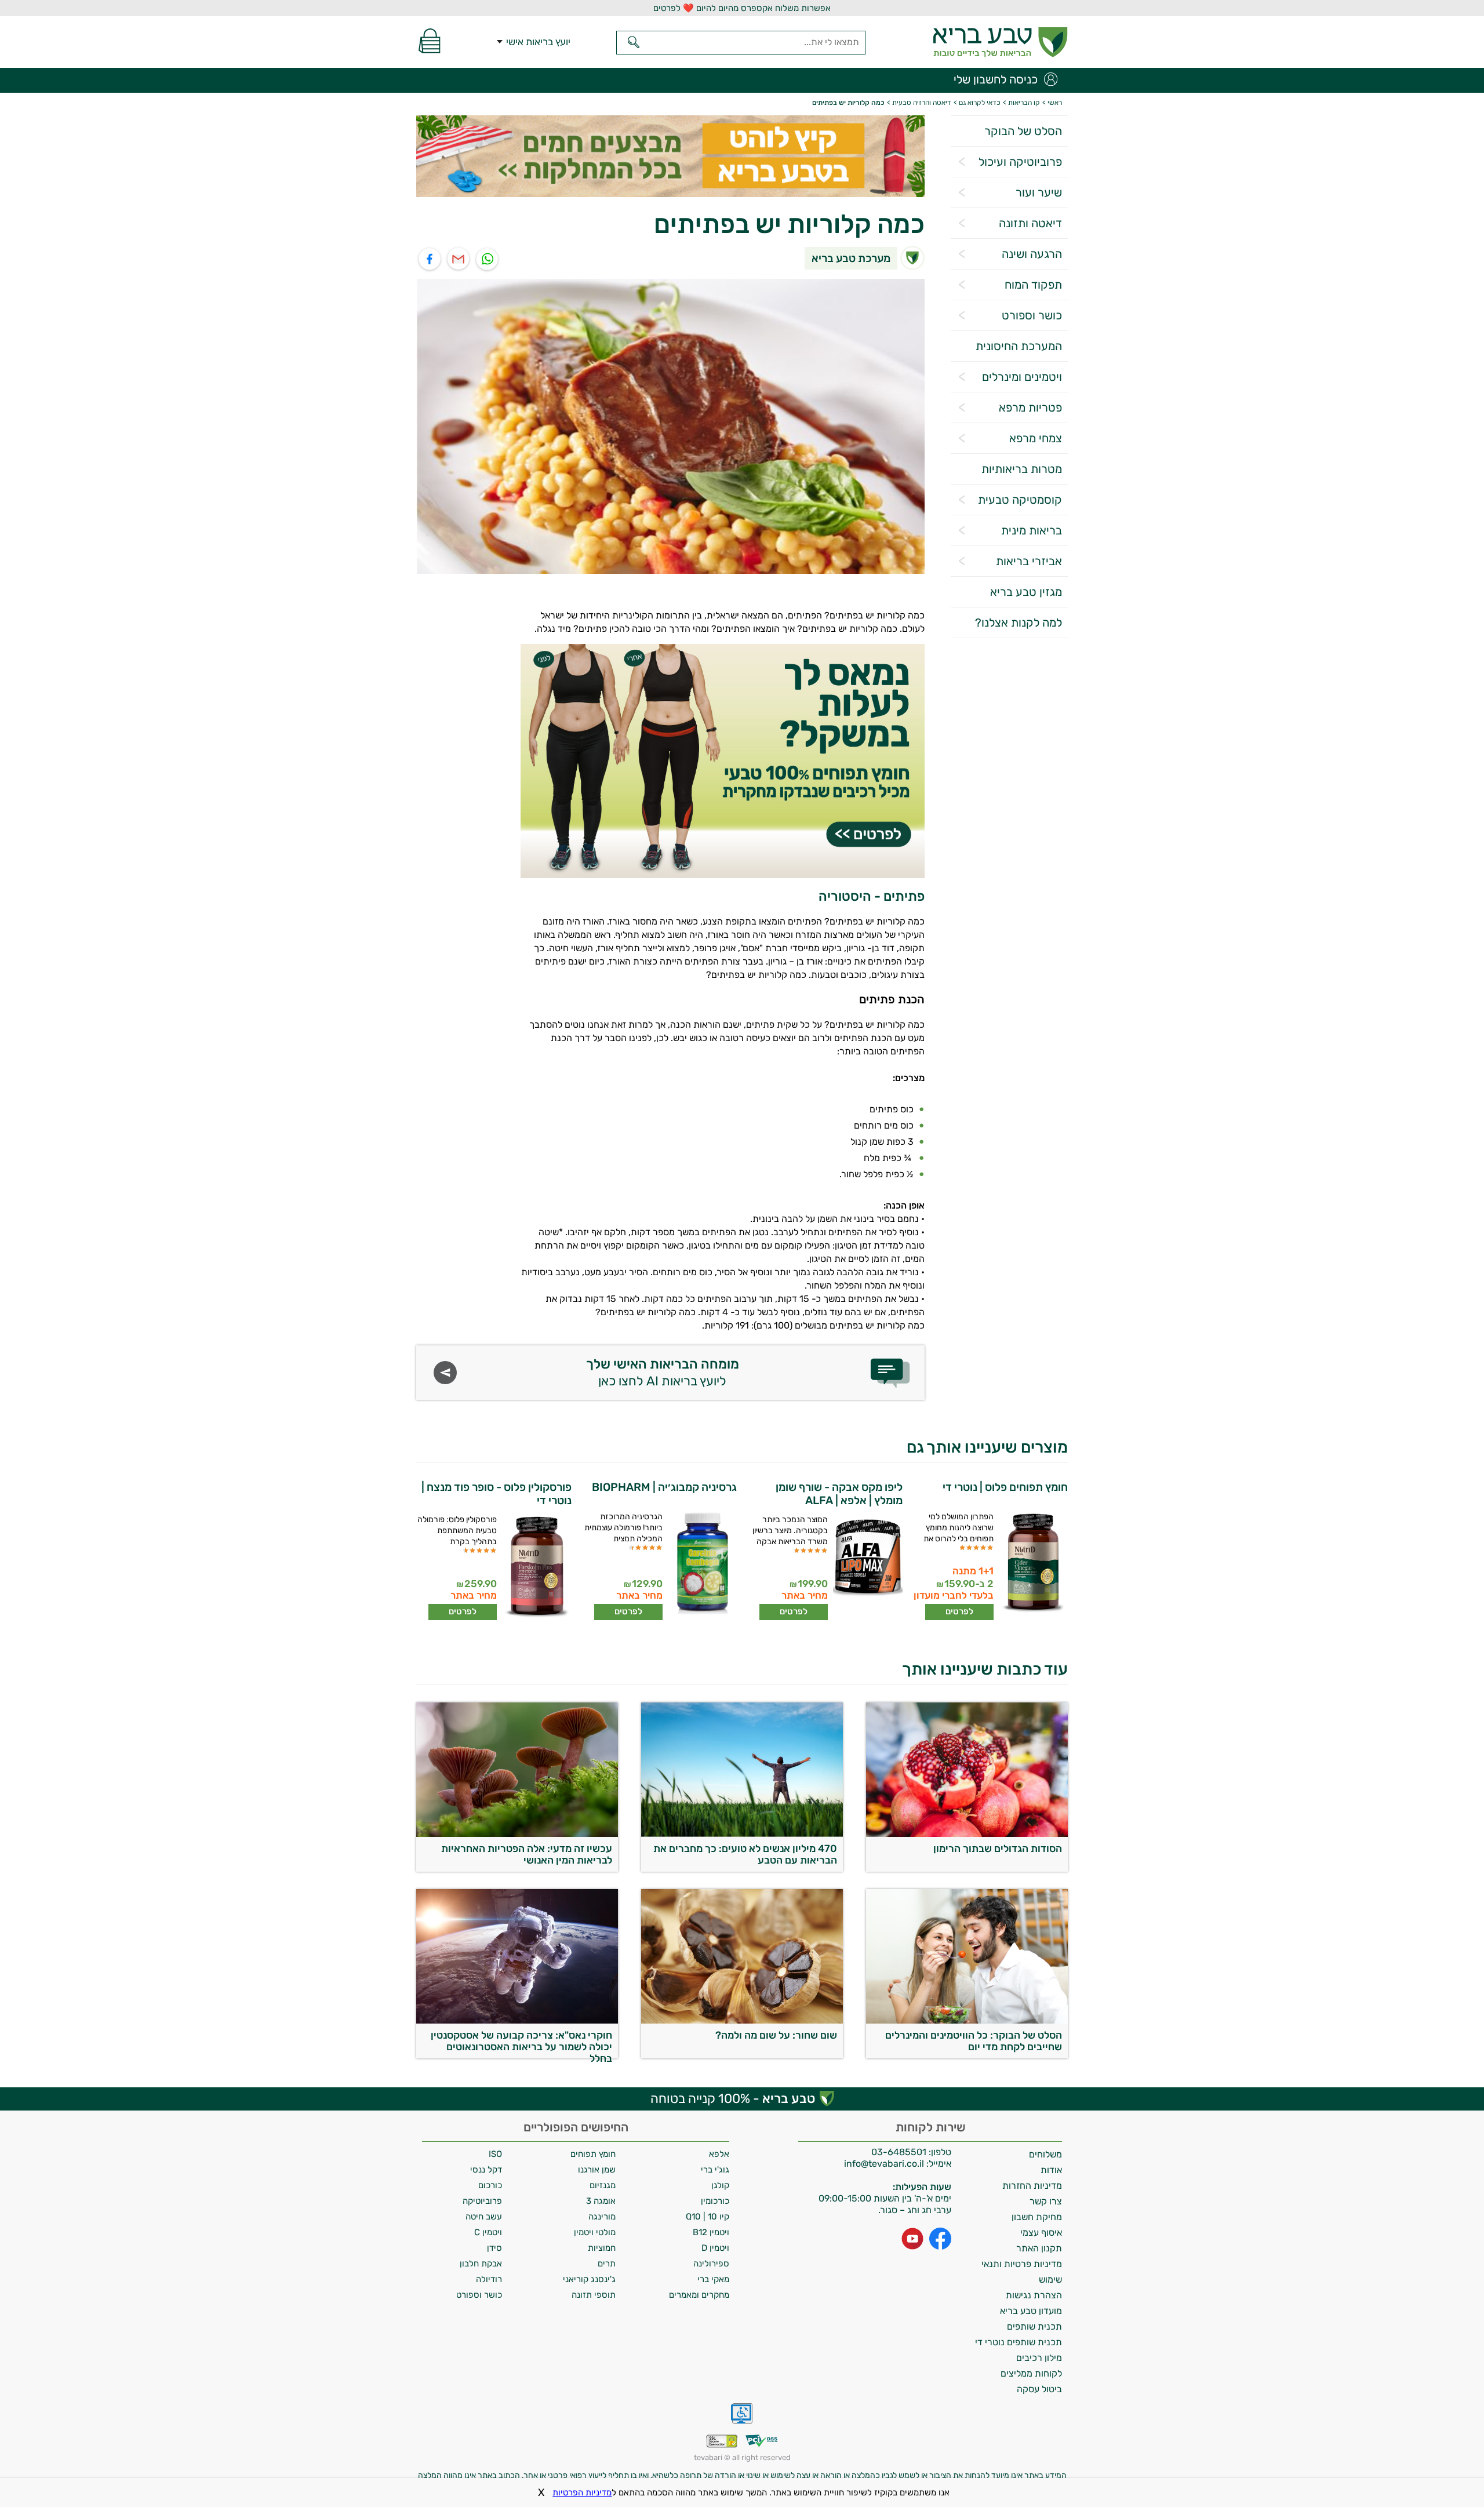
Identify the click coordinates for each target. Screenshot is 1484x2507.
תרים (607, 2264)
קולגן (720, 2185)
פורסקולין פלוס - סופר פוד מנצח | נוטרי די (497, 1494)
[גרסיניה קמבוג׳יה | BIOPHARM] (701, 1564)
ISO (495, 2154)
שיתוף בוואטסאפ (488, 259)
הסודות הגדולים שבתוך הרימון (998, 1849)
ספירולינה (711, 2264)
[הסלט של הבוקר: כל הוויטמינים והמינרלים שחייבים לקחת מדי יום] (967, 2020)
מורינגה (602, 2217)
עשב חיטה (484, 2217)
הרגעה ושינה (1032, 254)
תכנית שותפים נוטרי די (1019, 2342)
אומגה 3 (601, 2201)
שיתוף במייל (459, 259)
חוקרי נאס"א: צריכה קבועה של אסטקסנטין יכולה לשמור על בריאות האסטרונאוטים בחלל (521, 2044)
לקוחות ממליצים (1031, 2373)
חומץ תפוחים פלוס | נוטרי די (1005, 1487)
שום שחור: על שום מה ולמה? (776, 2035)
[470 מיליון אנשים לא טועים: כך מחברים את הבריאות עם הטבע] (742, 1834)
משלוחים (1045, 2154)
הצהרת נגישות (1034, 2295)
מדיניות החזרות (1032, 2186)
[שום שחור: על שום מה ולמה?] (742, 2020)
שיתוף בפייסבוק (430, 259)
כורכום (490, 2185)
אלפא (719, 2154)
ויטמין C (488, 2232)
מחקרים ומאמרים (699, 2295)
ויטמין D (715, 2248)
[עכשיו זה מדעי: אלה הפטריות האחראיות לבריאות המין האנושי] (517, 1834)
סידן (494, 2248)
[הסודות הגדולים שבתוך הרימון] (967, 1834)
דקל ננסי (486, 2170)
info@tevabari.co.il (885, 2164)
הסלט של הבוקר (1023, 131)
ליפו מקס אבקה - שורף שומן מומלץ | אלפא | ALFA (839, 1494)
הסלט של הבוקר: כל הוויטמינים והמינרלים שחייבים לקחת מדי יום (974, 2041)
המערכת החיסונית (1019, 346)
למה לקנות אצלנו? (1019, 623)
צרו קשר (1046, 2201)
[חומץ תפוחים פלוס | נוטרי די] (1032, 1564)
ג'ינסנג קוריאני (589, 2279)
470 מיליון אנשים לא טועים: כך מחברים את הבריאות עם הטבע (745, 1854)
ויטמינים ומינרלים (1022, 377)
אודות (1051, 2170)
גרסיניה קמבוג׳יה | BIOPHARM (664, 1487)
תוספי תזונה (594, 2295)
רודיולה (489, 2279)
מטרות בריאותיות (1022, 469)
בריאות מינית (1032, 530)
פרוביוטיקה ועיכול (1020, 162)
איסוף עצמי (1041, 2233)
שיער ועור (1039, 192)
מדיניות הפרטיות (582, 2493)
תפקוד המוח (1033, 285)
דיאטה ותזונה (1030, 223)
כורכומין (715, 2201)
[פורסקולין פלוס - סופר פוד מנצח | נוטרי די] (535, 1567)
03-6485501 (899, 2152)
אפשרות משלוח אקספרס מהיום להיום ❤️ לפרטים (742, 8)
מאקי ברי (713, 2279)
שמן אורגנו (597, 2170)
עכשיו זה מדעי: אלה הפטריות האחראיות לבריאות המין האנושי (527, 1854)
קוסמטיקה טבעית (1020, 500)
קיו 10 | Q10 (708, 2217)
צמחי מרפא (1036, 438)
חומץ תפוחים (593, 2154)
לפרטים (959, 1611)
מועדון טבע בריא (1031, 2311)
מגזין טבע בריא (1026, 592)
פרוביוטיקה (482, 2201)
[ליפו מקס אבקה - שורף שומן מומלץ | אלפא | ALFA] (866, 1567)
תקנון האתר (1039, 2248)
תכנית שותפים (1034, 2326)
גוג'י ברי (715, 2170)
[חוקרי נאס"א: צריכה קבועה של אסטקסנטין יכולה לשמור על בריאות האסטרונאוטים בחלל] (517, 2020)
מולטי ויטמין (595, 2232)
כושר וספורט (1032, 315)
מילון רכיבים (1039, 2358)
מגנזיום (603, 2185)
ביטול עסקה (1039, 2389)
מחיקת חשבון (1037, 2217)
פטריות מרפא (1030, 407)
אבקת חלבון (481, 2264)
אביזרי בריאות (1029, 561)
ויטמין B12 (711, 2232)
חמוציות (602, 2248)
